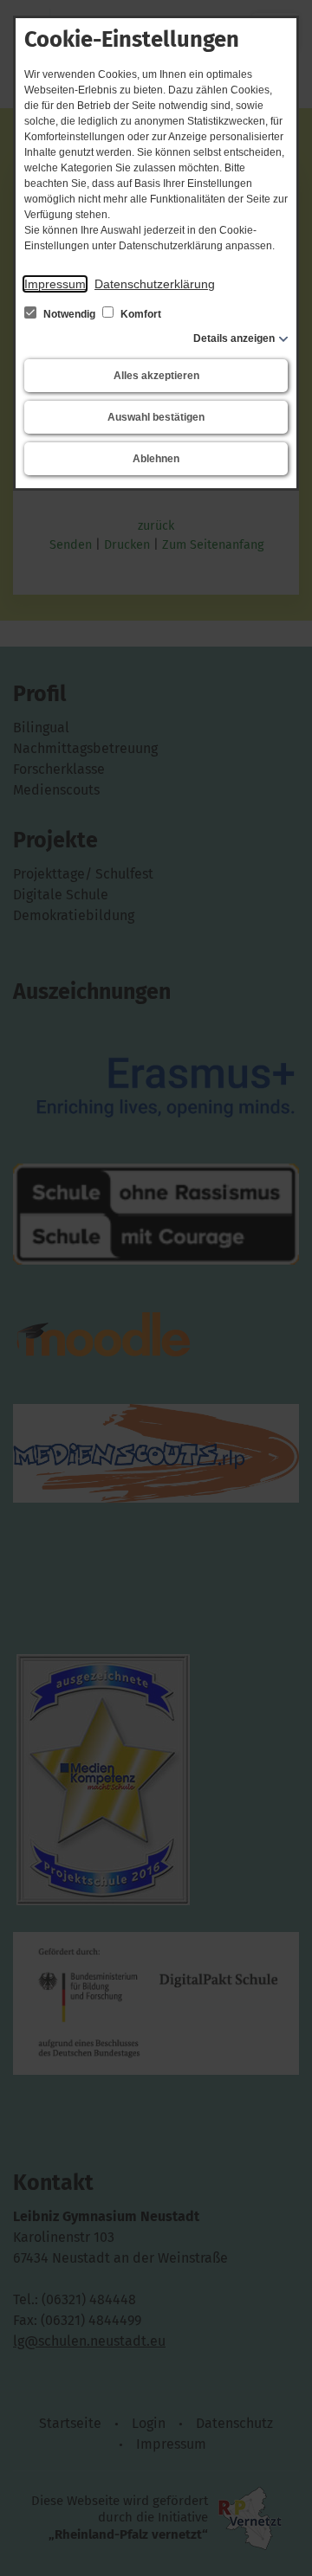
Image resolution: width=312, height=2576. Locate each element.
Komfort (140, 314)
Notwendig (69, 314)
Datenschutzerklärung (155, 284)
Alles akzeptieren (156, 376)
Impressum (55, 284)
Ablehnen (156, 459)
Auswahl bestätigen (156, 417)
